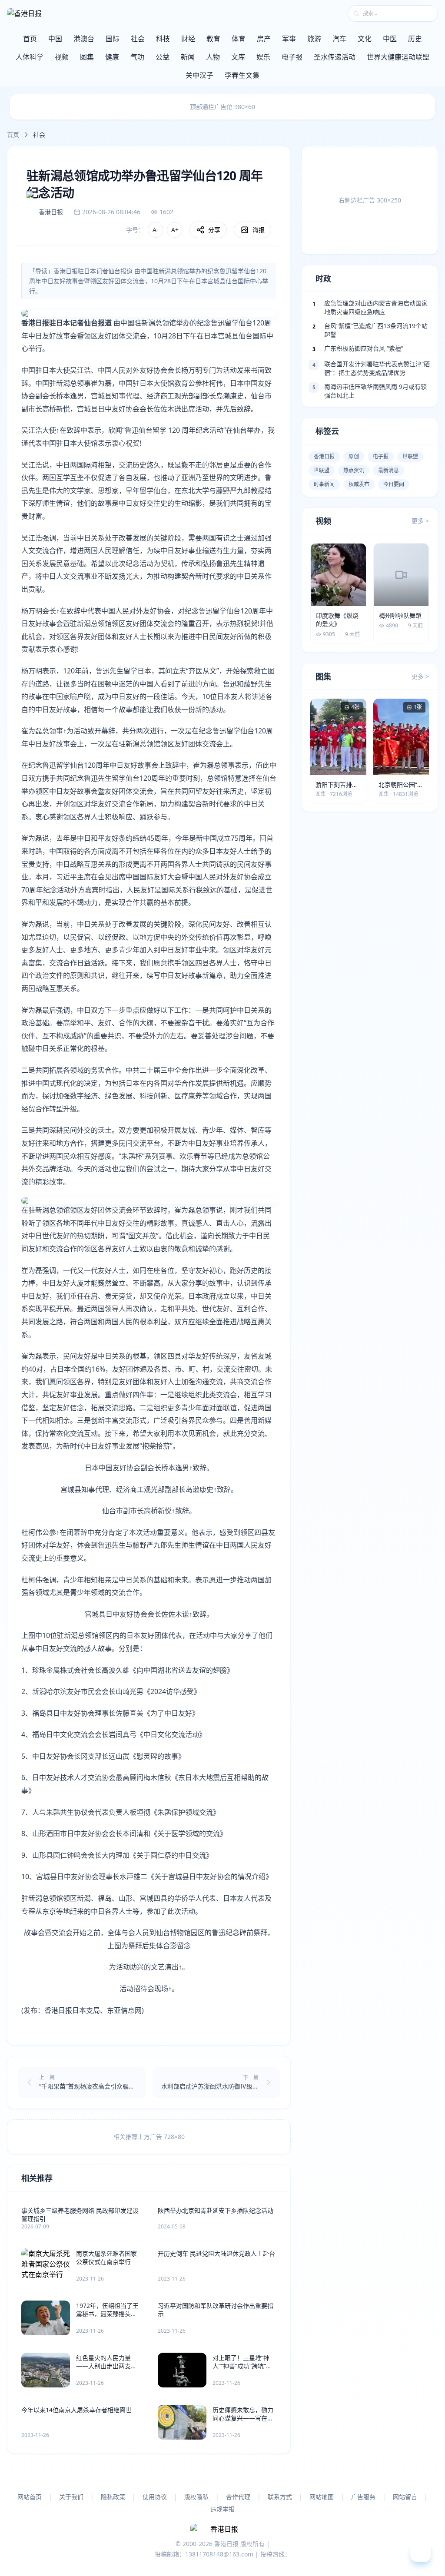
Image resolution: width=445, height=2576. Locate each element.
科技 (163, 39)
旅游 (314, 39)
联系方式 (280, 2497)
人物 (213, 57)
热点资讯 (354, 470)
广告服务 (363, 2497)
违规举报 (222, 2509)
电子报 (292, 57)
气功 (137, 57)
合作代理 (238, 2497)
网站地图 (322, 2497)
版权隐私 (196, 2497)
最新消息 (389, 470)
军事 (289, 39)
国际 (113, 39)
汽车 (339, 39)
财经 (188, 39)
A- (156, 230)
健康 (112, 57)
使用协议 (155, 2497)
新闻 (188, 57)
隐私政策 (113, 2497)
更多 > (420, 521)
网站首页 (30, 2497)
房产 (264, 39)
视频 (62, 57)
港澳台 (84, 39)
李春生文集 (242, 75)
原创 (354, 456)
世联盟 (410, 456)
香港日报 (324, 456)
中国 (55, 39)
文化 (365, 39)
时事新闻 (324, 484)
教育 (213, 39)
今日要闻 (394, 484)
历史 (415, 39)
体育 (239, 39)
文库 (238, 57)
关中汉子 (199, 75)
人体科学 (30, 57)
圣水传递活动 (335, 57)
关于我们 (71, 2497)
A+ (175, 230)
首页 (30, 39)
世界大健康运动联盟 (398, 57)
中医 (390, 39)
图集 (87, 57)
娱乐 (263, 57)
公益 (163, 57)
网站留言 (405, 2497)
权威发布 (359, 484)
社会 (138, 39)
